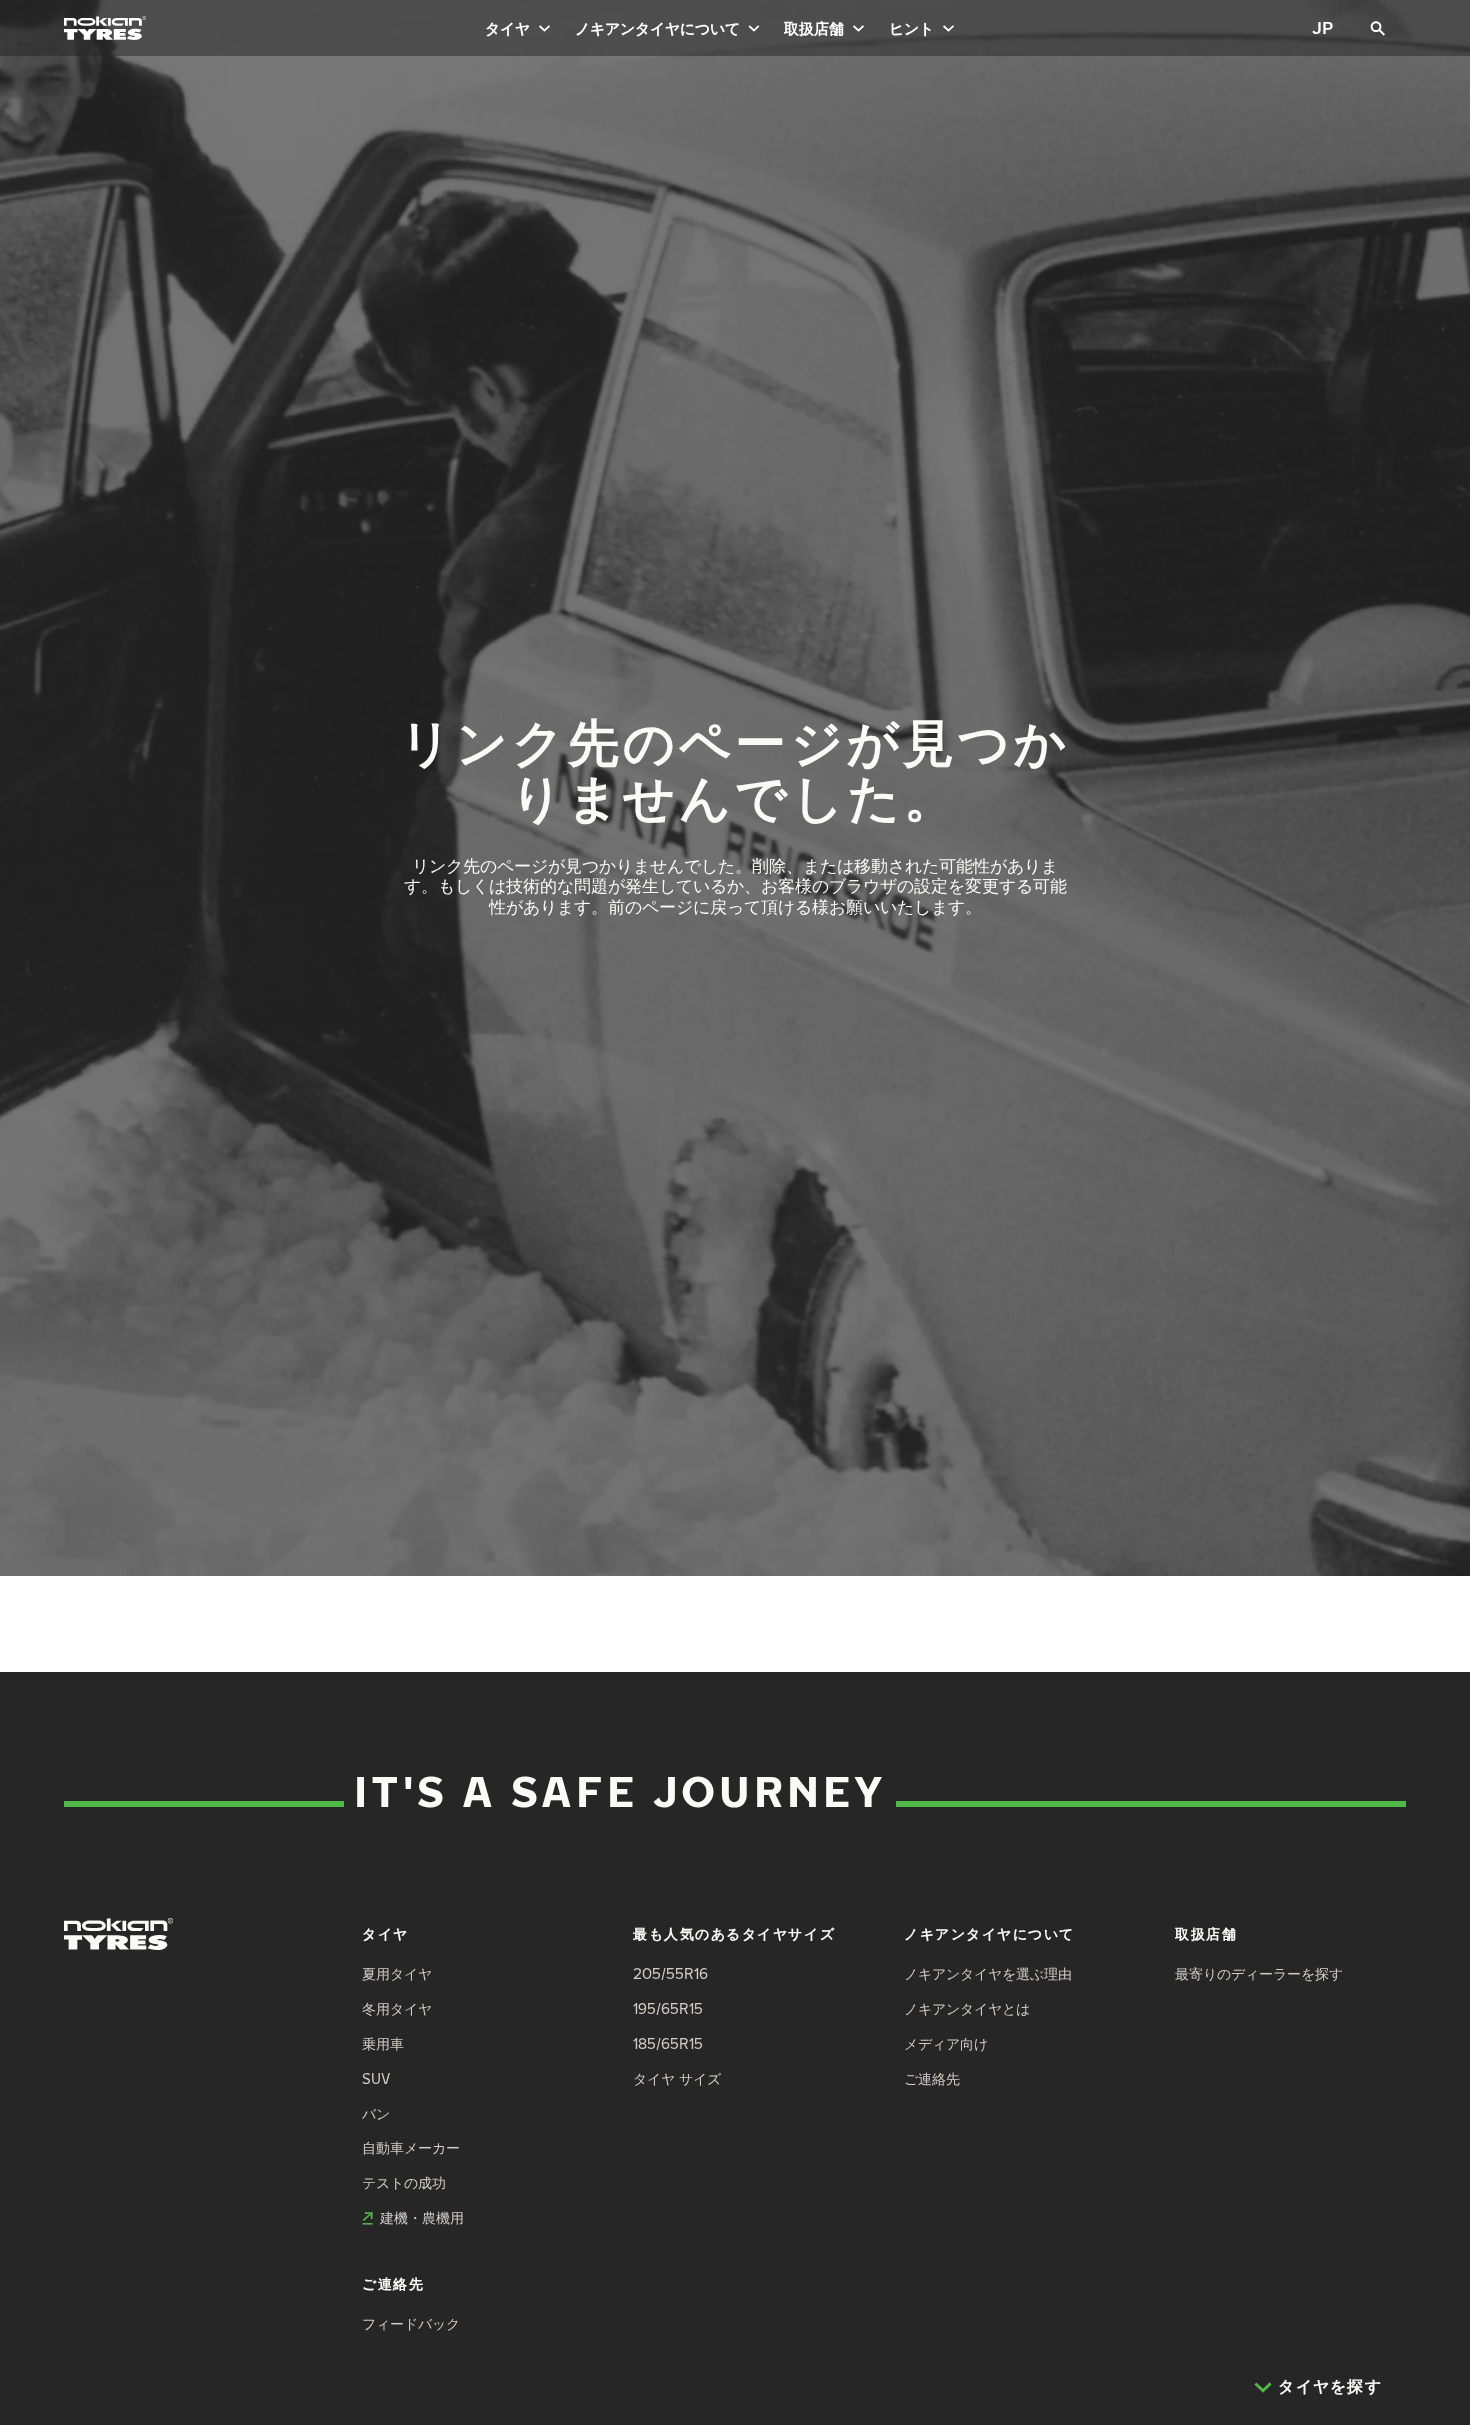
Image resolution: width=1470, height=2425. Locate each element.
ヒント (911, 28)
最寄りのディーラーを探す (1259, 1973)
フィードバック (411, 2323)
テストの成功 (404, 2182)
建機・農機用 (422, 2217)
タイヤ (507, 28)
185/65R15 (668, 2043)
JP (1322, 27)
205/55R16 (670, 1973)
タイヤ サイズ (677, 2078)
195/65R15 (668, 2008)
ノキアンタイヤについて (657, 28)
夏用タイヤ (397, 1973)
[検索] (1378, 28)
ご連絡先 (932, 2078)
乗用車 (383, 2043)
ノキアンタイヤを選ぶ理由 (988, 1973)
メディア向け (946, 2043)
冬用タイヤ (397, 2008)
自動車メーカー (411, 2147)
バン (376, 2113)
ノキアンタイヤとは (967, 2008)
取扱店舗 (814, 28)
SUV (376, 2078)
